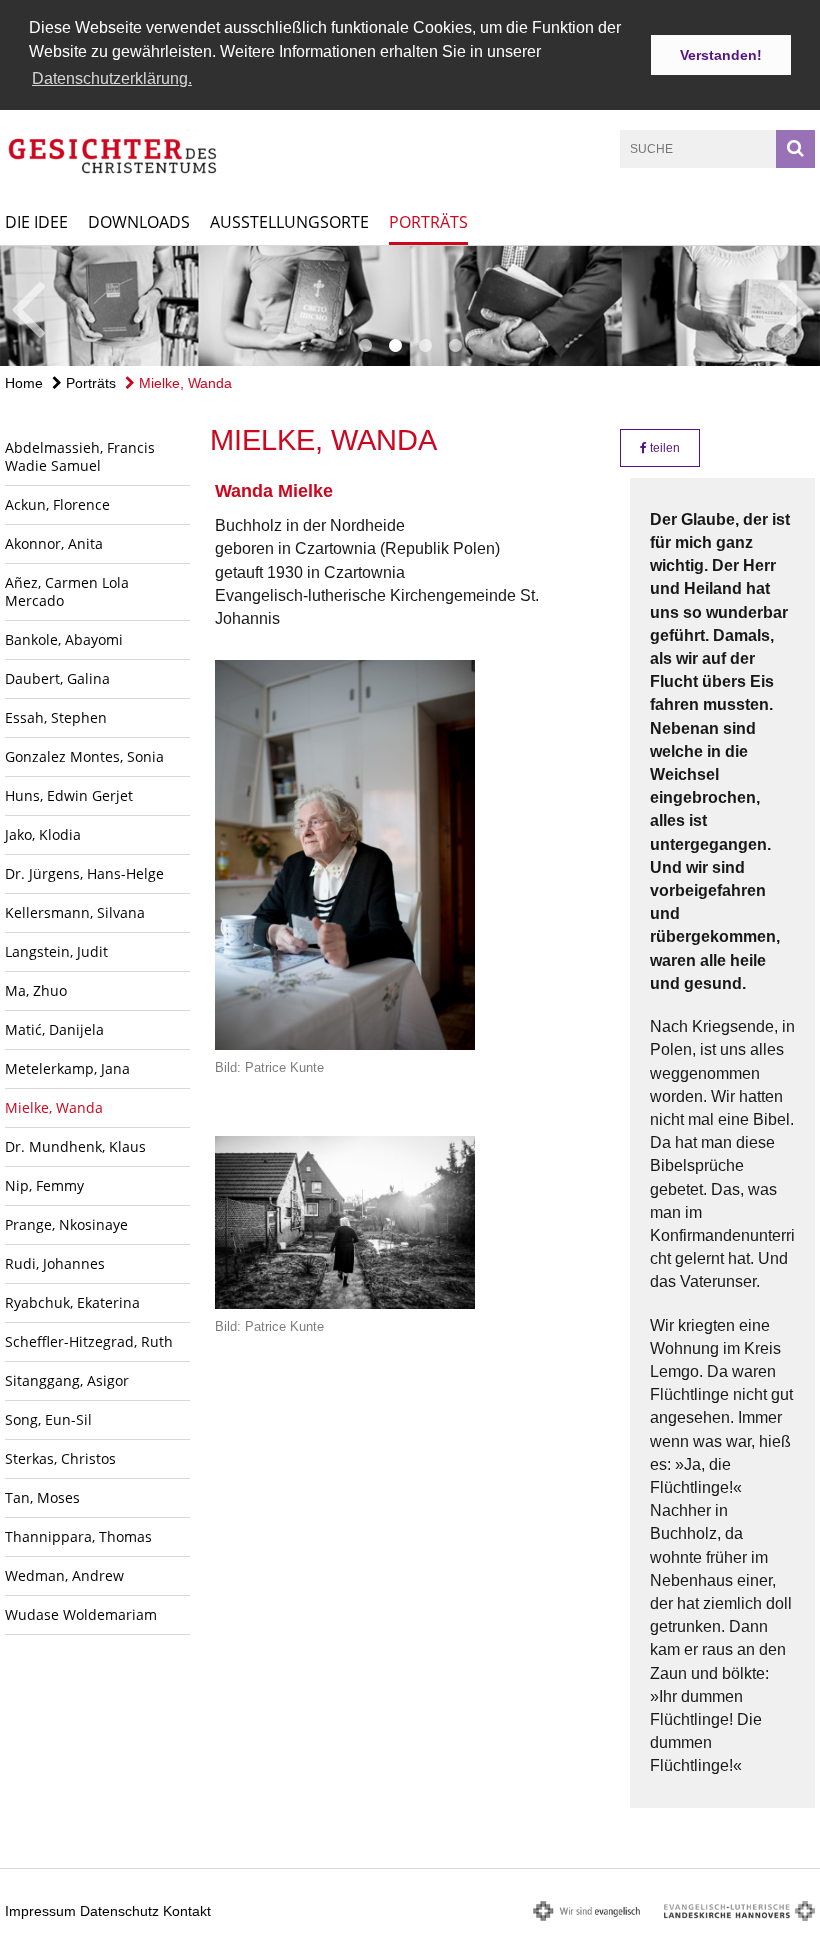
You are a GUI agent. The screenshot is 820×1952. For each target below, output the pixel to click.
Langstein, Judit (56, 951)
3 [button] (425, 346)
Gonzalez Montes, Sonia (84, 756)
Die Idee (36, 222)
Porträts (428, 222)
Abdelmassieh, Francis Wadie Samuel (80, 456)
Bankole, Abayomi (64, 639)
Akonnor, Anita (54, 543)
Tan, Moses (42, 1497)
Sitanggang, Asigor (67, 1380)
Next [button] (794, 306)
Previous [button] (27, 306)
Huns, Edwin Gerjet (69, 795)
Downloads (139, 222)
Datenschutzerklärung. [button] (112, 78)
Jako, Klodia (43, 834)
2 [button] (395, 346)
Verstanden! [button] (721, 55)
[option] (410, 306)
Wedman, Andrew (64, 1575)
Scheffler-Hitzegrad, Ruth (89, 1341)
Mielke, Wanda (183, 383)
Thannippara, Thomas (78, 1536)
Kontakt (187, 1911)
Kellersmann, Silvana (75, 912)
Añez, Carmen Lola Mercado (67, 591)
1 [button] (365, 346)
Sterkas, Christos (60, 1458)
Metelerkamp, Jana (67, 1068)
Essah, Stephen (56, 717)
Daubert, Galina (57, 678)
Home (24, 383)
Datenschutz (119, 1911)
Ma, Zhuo (36, 990)
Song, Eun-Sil (48, 1419)
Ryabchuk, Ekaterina (72, 1302)
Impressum (40, 1911)
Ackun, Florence (57, 504)
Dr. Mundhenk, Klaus (75, 1146)
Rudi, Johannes (55, 1263)
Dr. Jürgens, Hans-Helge (84, 873)
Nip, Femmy (44, 1185)
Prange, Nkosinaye (66, 1224)
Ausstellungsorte (289, 222)
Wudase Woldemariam (81, 1614)
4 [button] (455, 346)
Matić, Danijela (54, 1029)
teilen (663, 448)
